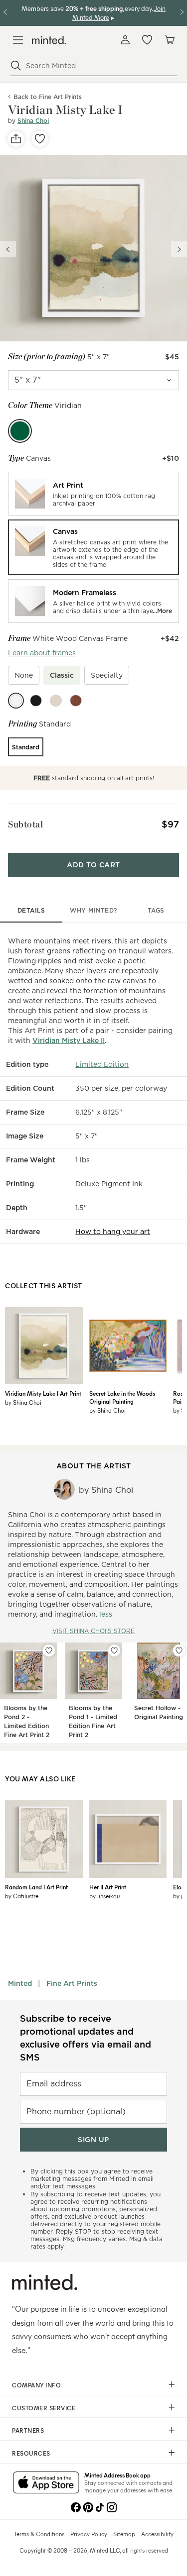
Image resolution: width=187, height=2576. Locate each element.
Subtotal (25, 824)
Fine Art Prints (72, 1983)
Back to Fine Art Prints (48, 97)
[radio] (93, 494)
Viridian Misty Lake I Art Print (43, 1393)
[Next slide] (179, 249)
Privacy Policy (89, 2534)
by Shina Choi (23, 1402)
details (31, 910)
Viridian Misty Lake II (69, 1040)
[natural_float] (56, 701)
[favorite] (40, 139)
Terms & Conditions (39, 2534)
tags (156, 910)
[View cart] (169, 40)
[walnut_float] (76, 701)
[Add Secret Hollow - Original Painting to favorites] (179, 1650)
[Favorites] (147, 40)
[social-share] (16, 139)
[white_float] (16, 701)
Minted (20, 1983)
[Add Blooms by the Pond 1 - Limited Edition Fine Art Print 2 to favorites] (114, 1650)
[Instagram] (112, 2506)
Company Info (36, 2385)
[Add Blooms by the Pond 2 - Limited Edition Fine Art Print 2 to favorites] (49, 1650)
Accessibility (157, 2534)
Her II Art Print (108, 1887)
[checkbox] (24, 675)
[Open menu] (18, 40)
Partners (28, 2430)
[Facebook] (76, 2506)
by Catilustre (22, 1896)
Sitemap (124, 2534)
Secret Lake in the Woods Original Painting (122, 1397)
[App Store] (46, 2483)
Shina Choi (33, 121)
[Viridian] (20, 431)
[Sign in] (125, 40)
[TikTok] (100, 2506)
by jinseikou (104, 1896)
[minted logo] (49, 40)
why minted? (93, 910)
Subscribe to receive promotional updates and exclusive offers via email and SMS (86, 2038)
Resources (31, 2453)
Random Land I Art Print (36, 1887)
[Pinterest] (88, 2506)
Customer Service (44, 2408)
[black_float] (36, 701)
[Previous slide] (8, 249)
